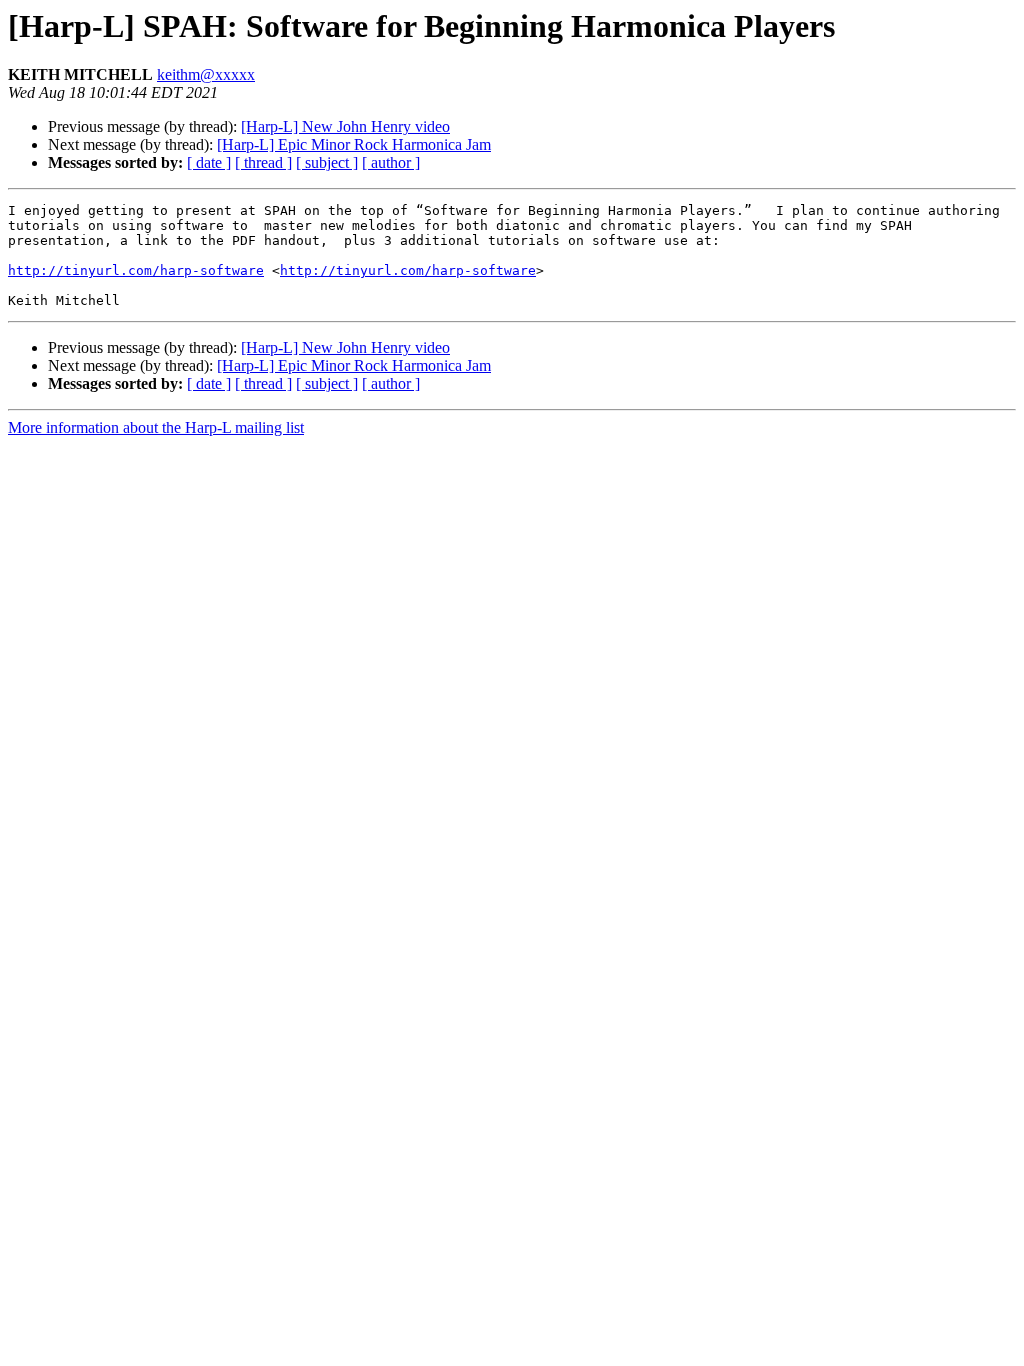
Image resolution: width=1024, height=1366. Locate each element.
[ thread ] (263, 162)
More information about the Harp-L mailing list (156, 427)
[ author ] (391, 162)
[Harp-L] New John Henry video (345, 126)
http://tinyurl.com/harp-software (136, 270)
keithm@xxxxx (206, 74)
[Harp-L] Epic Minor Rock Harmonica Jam (354, 144)
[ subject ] (327, 162)
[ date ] (209, 162)
